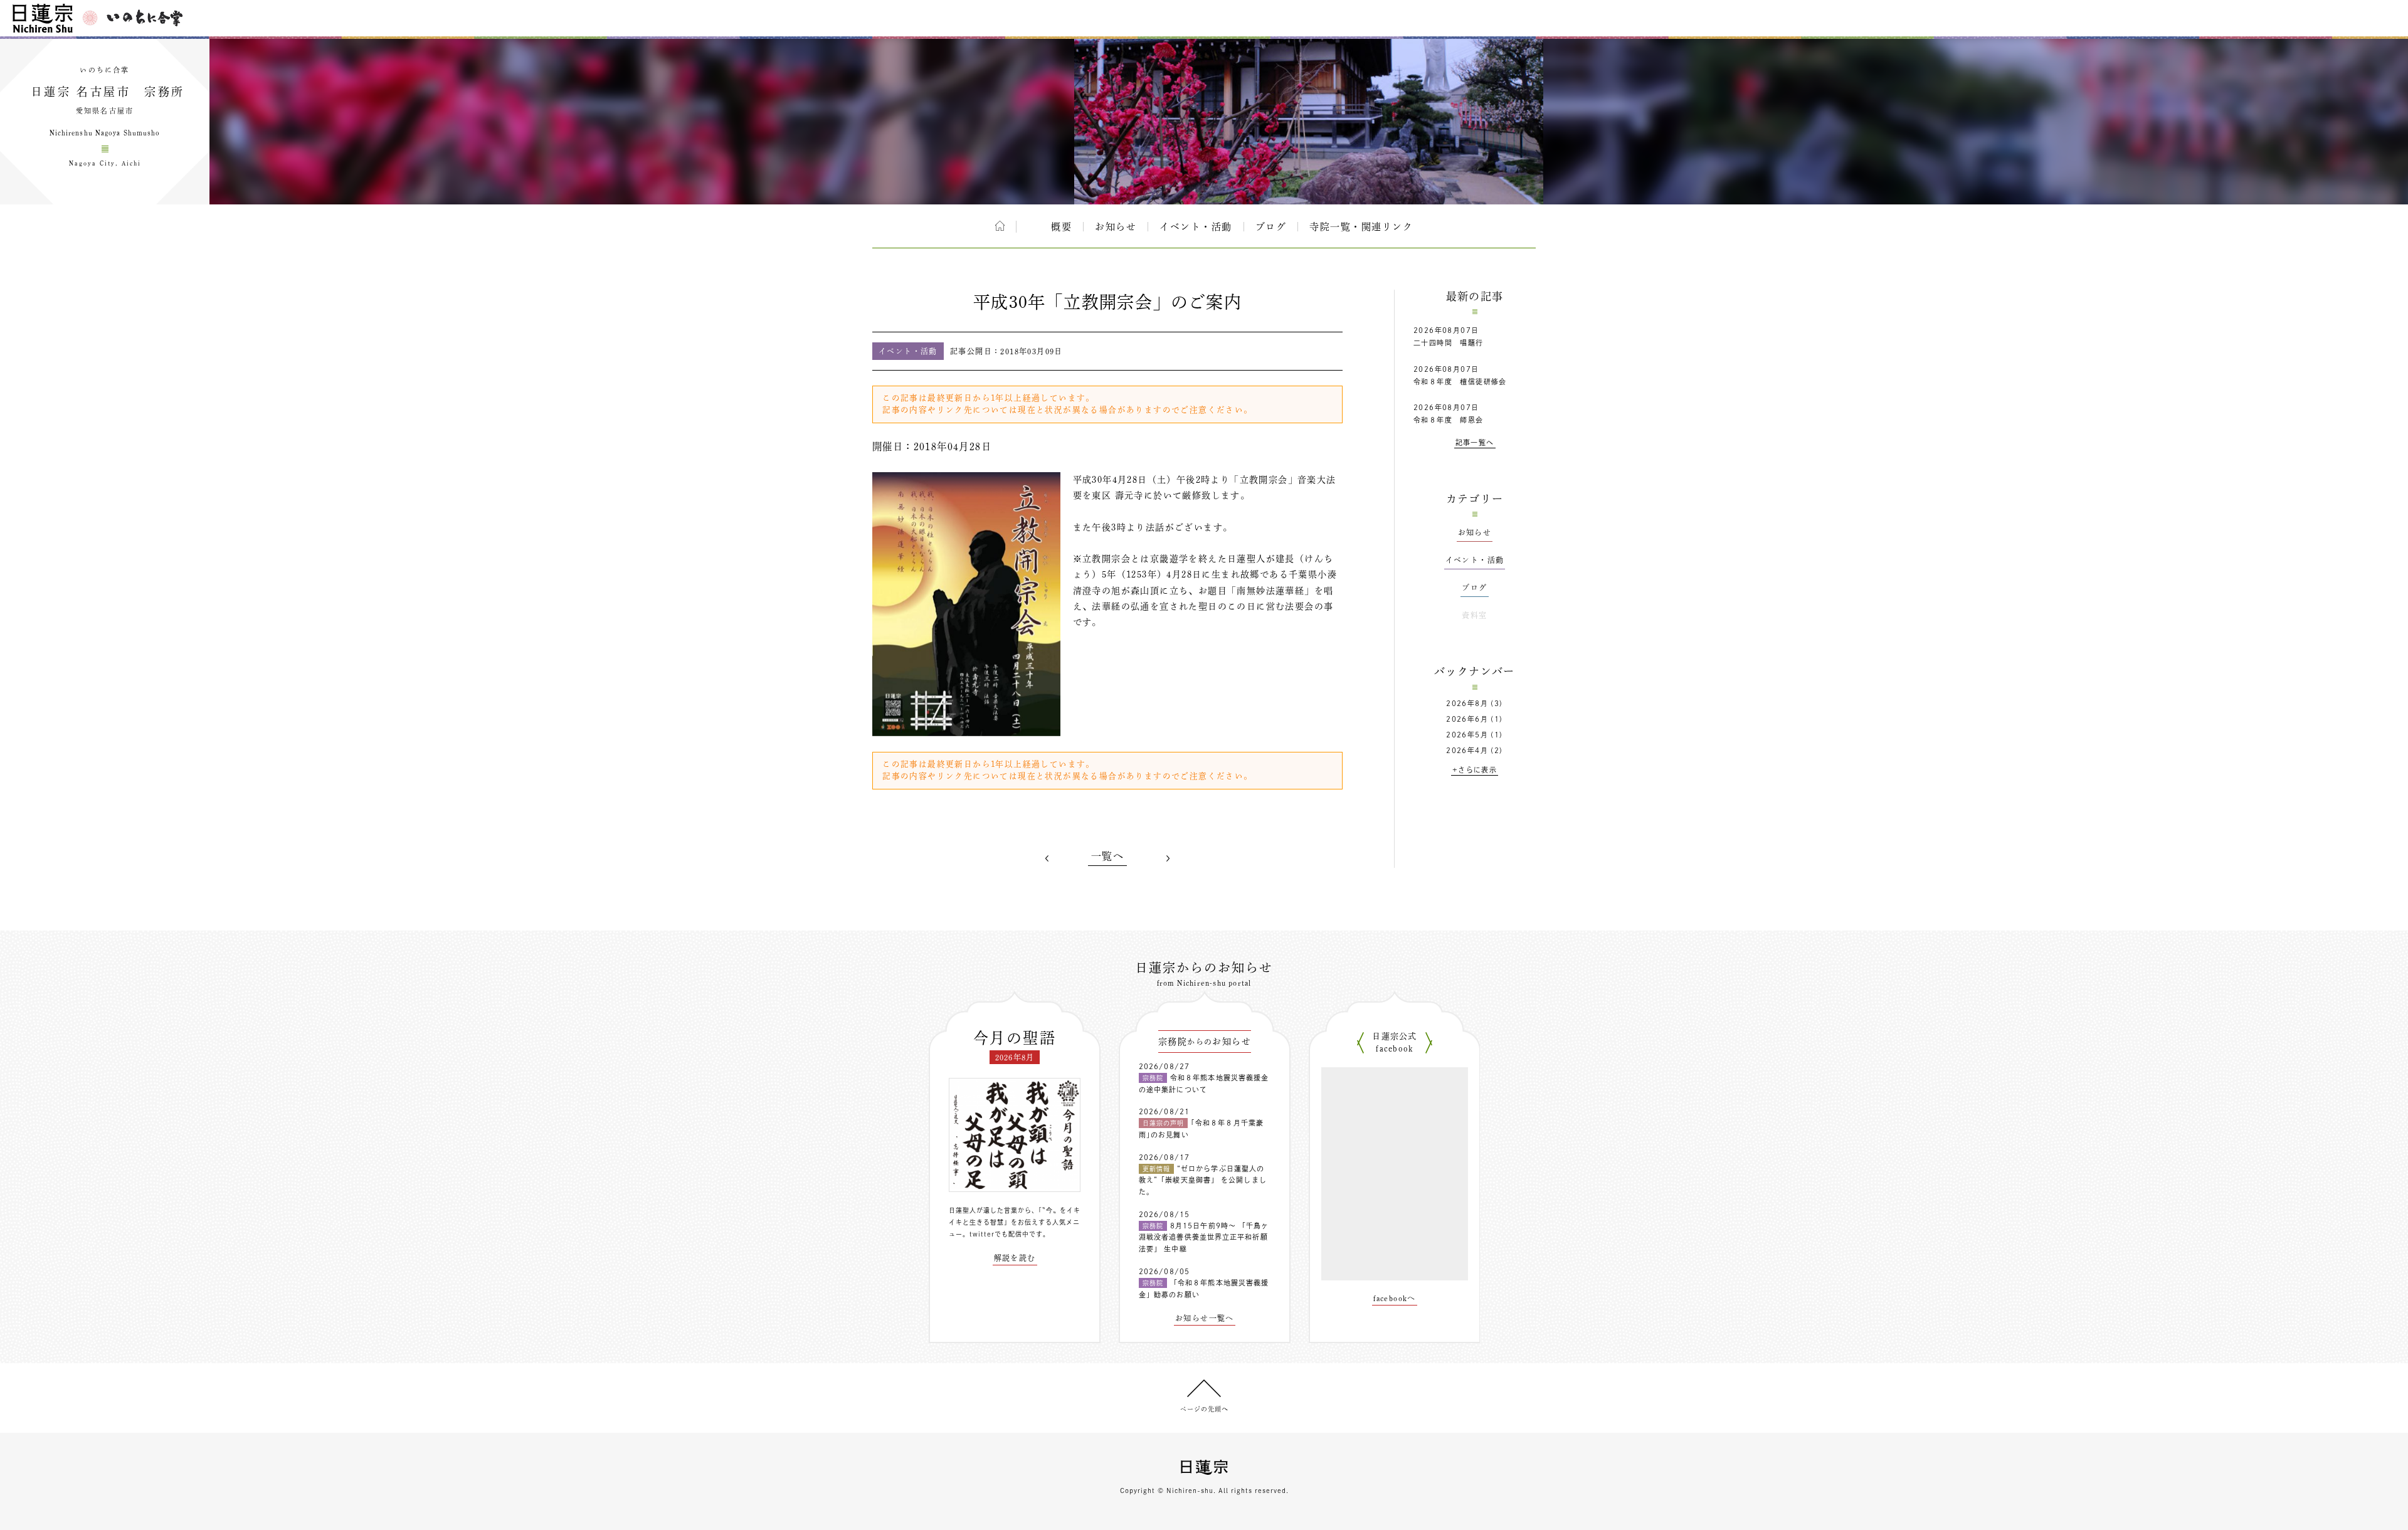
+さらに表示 (1475, 770)
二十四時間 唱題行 (1449, 343)
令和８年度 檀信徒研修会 (1460, 382)
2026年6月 (1467, 719)
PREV (1047, 858)
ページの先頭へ (1204, 1409)
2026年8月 (1467, 703)
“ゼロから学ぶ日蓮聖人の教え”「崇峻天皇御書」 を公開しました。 (1203, 1180)
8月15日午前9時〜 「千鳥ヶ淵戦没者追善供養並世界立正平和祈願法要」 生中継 (1204, 1237)
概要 (1061, 227)
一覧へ (1107, 856)
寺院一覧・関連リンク (1361, 227)
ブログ (1271, 227)
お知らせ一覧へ (1205, 1318)
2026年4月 (1467, 750)
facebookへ (1395, 1298)
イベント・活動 (1196, 227)
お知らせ (1116, 227)
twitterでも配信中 (999, 1234)
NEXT (1168, 858)
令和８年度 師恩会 (1449, 420)
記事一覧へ (1475, 442)
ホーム (1000, 226)
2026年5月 (1467, 735)
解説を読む (1015, 1258)
